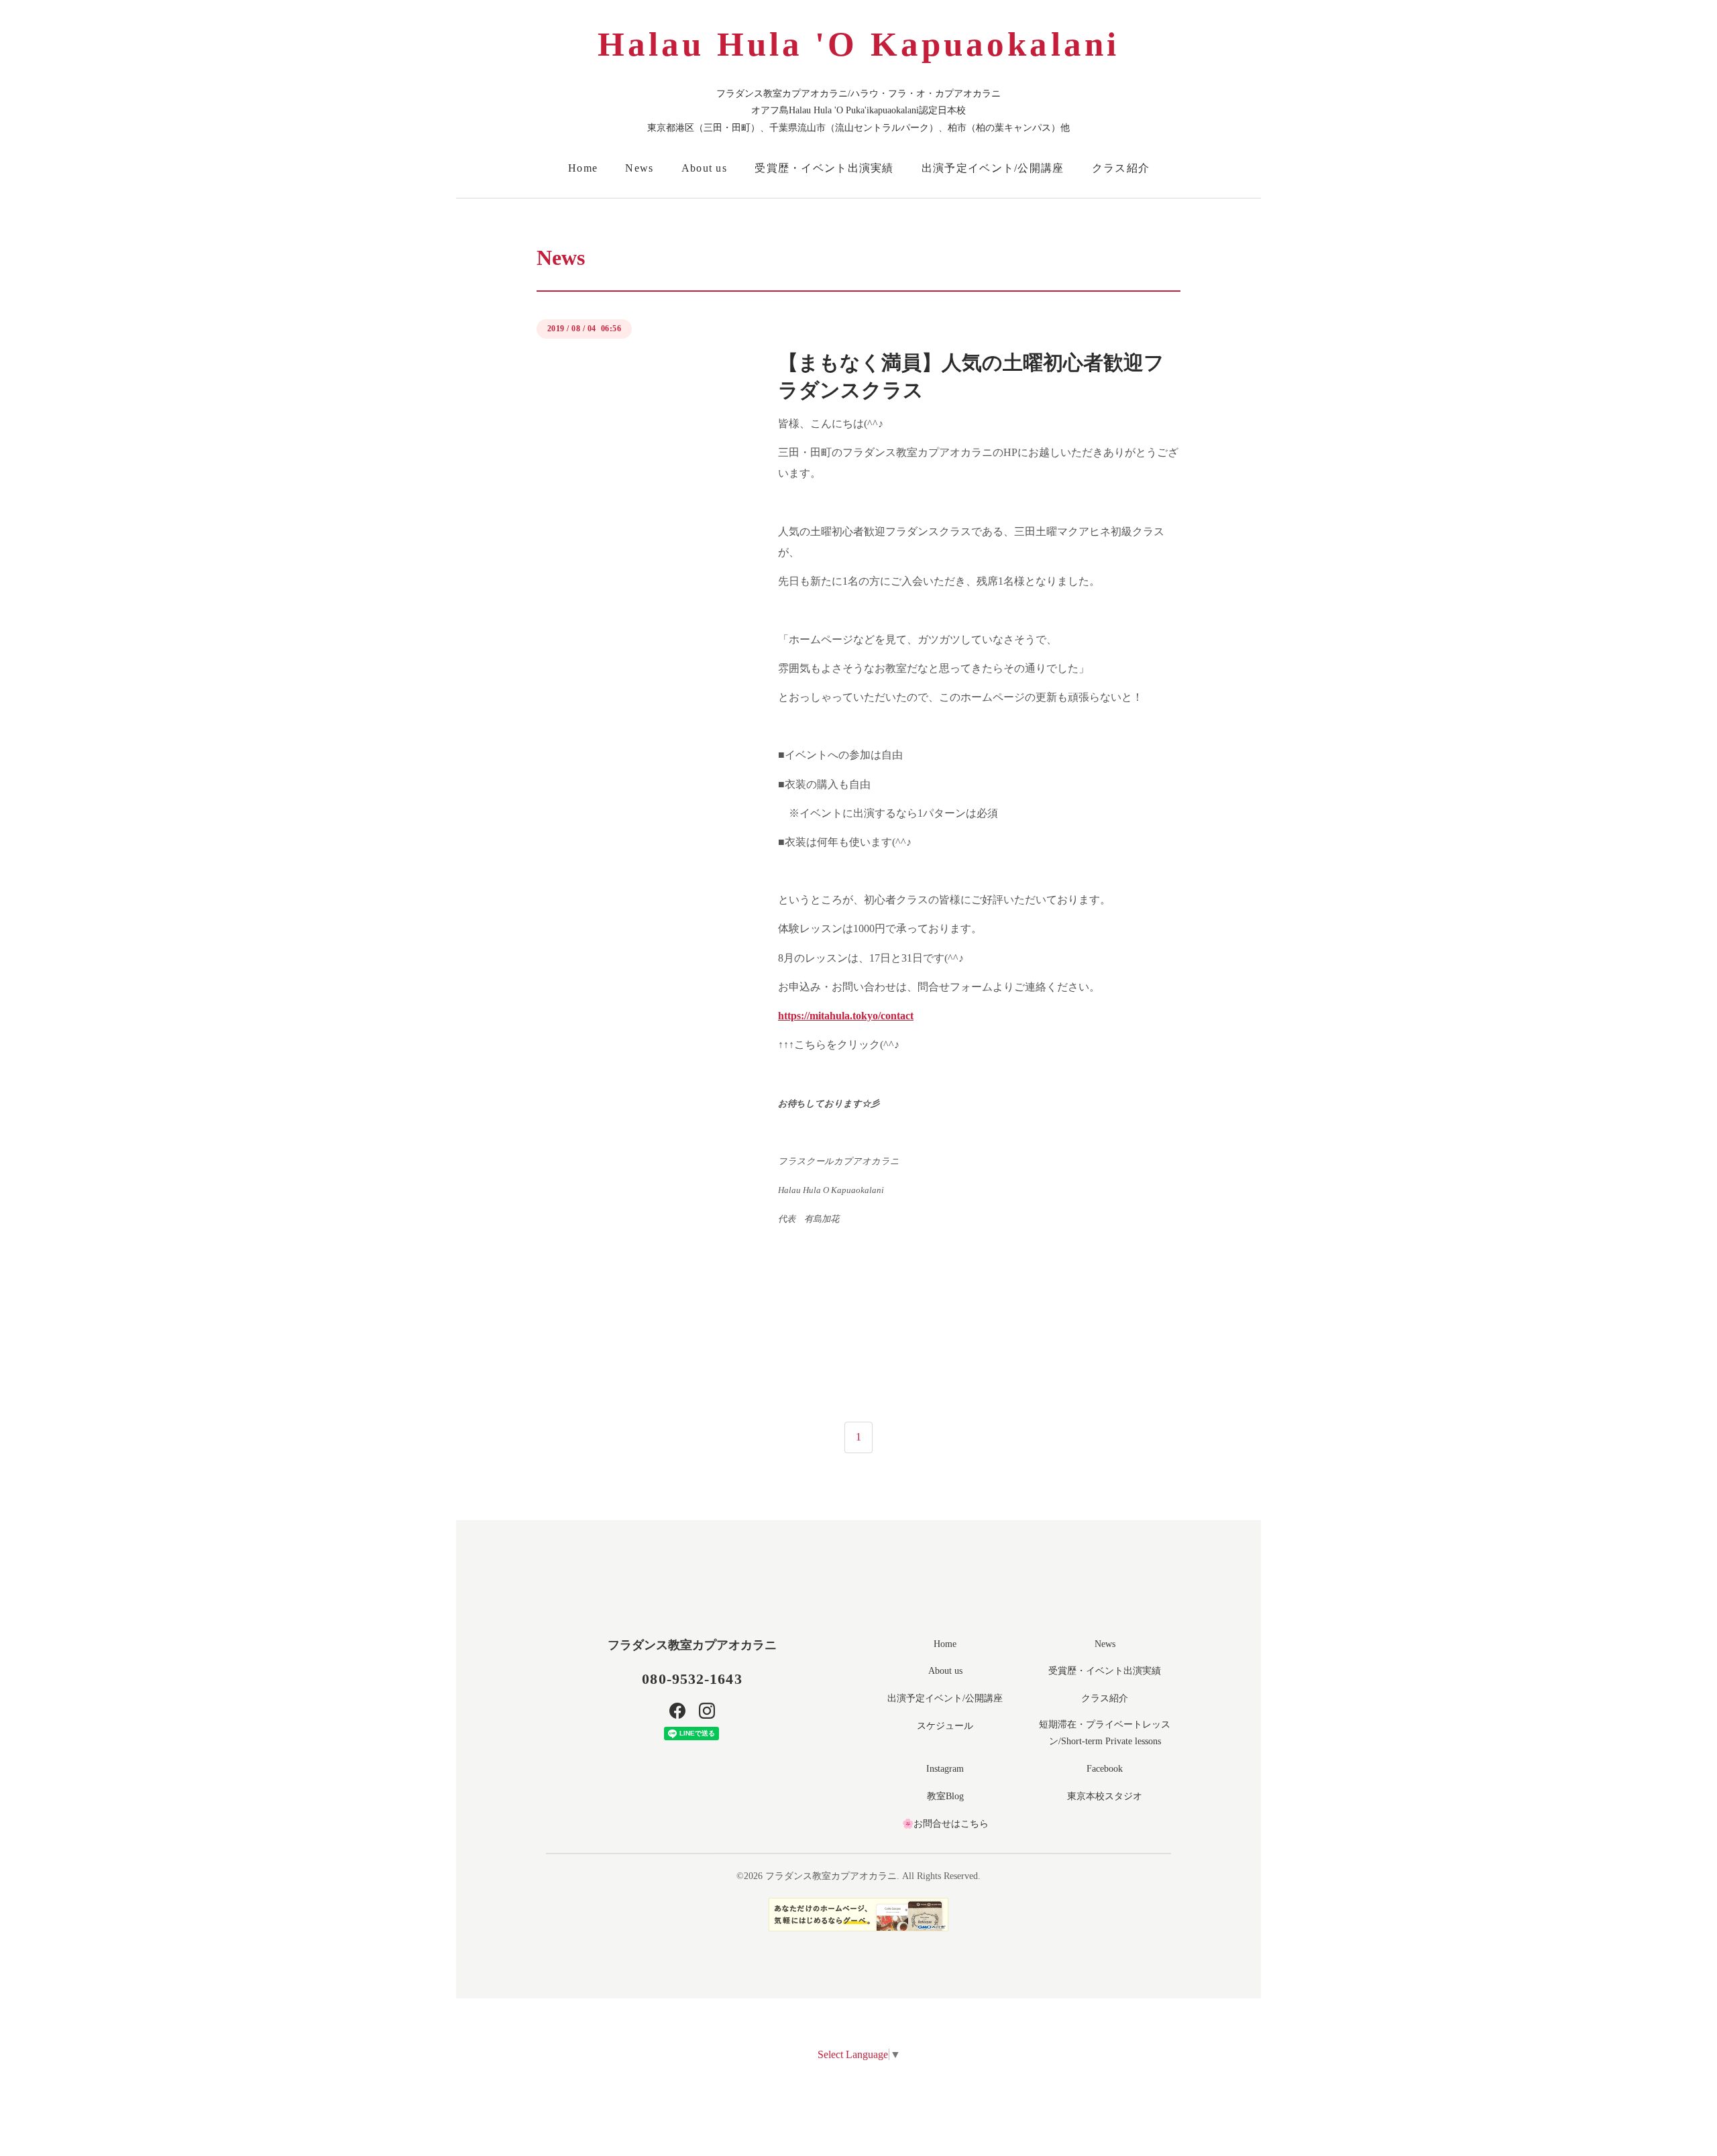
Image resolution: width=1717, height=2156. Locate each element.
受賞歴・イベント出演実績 (824, 168)
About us (704, 168)
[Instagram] (707, 1711)
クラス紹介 (1121, 168)
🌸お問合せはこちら (945, 1824)
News (639, 168)
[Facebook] (677, 1711)
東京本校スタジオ (1105, 1796)
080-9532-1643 (692, 1679)
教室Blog (945, 1796)
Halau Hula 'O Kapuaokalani (858, 44)
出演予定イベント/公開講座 (993, 168)
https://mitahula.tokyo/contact (846, 1016)
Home (583, 168)
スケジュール (945, 1726)
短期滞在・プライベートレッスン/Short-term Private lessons (1105, 1733)
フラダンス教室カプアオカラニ (692, 1645)
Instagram (945, 1769)
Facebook (1105, 1769)
